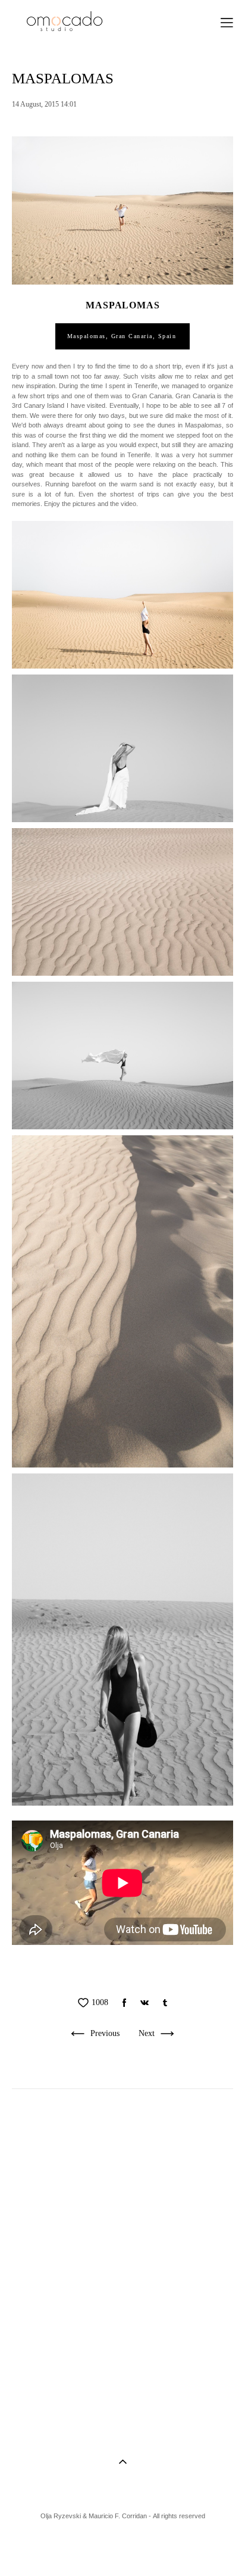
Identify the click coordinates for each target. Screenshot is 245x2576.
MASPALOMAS (122, 305)
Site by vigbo (123, 2548)
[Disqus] (122, 2262)
